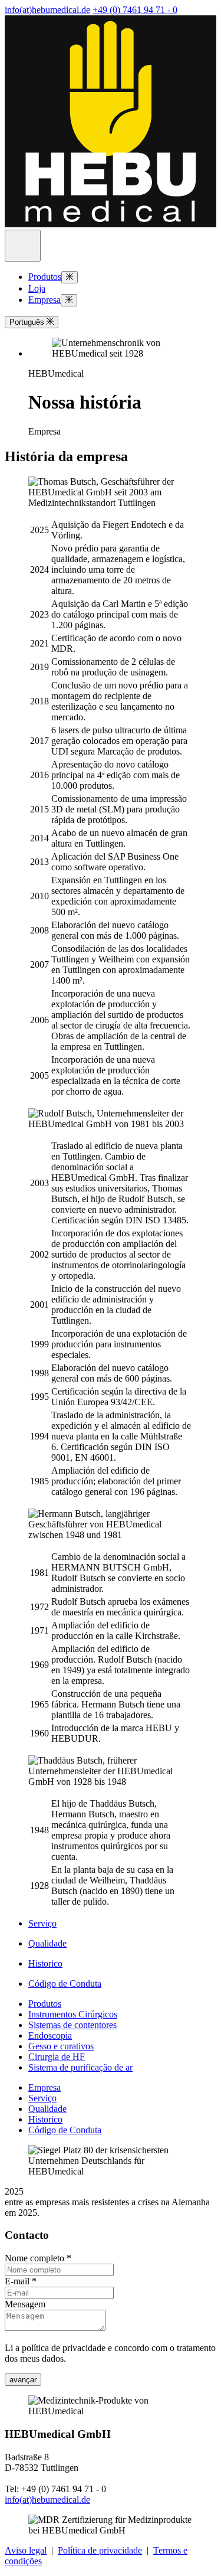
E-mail (21, 2281)
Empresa (44, 300)
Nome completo (38, 2258)
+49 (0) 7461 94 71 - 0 (135, 10)
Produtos (45, 277)
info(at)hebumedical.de (47, 10)
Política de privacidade (100, 2550)
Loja (37, 288)
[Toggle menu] (70, 277)
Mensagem (25, 2304)
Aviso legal (26, 2550)
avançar (23, 2380)
